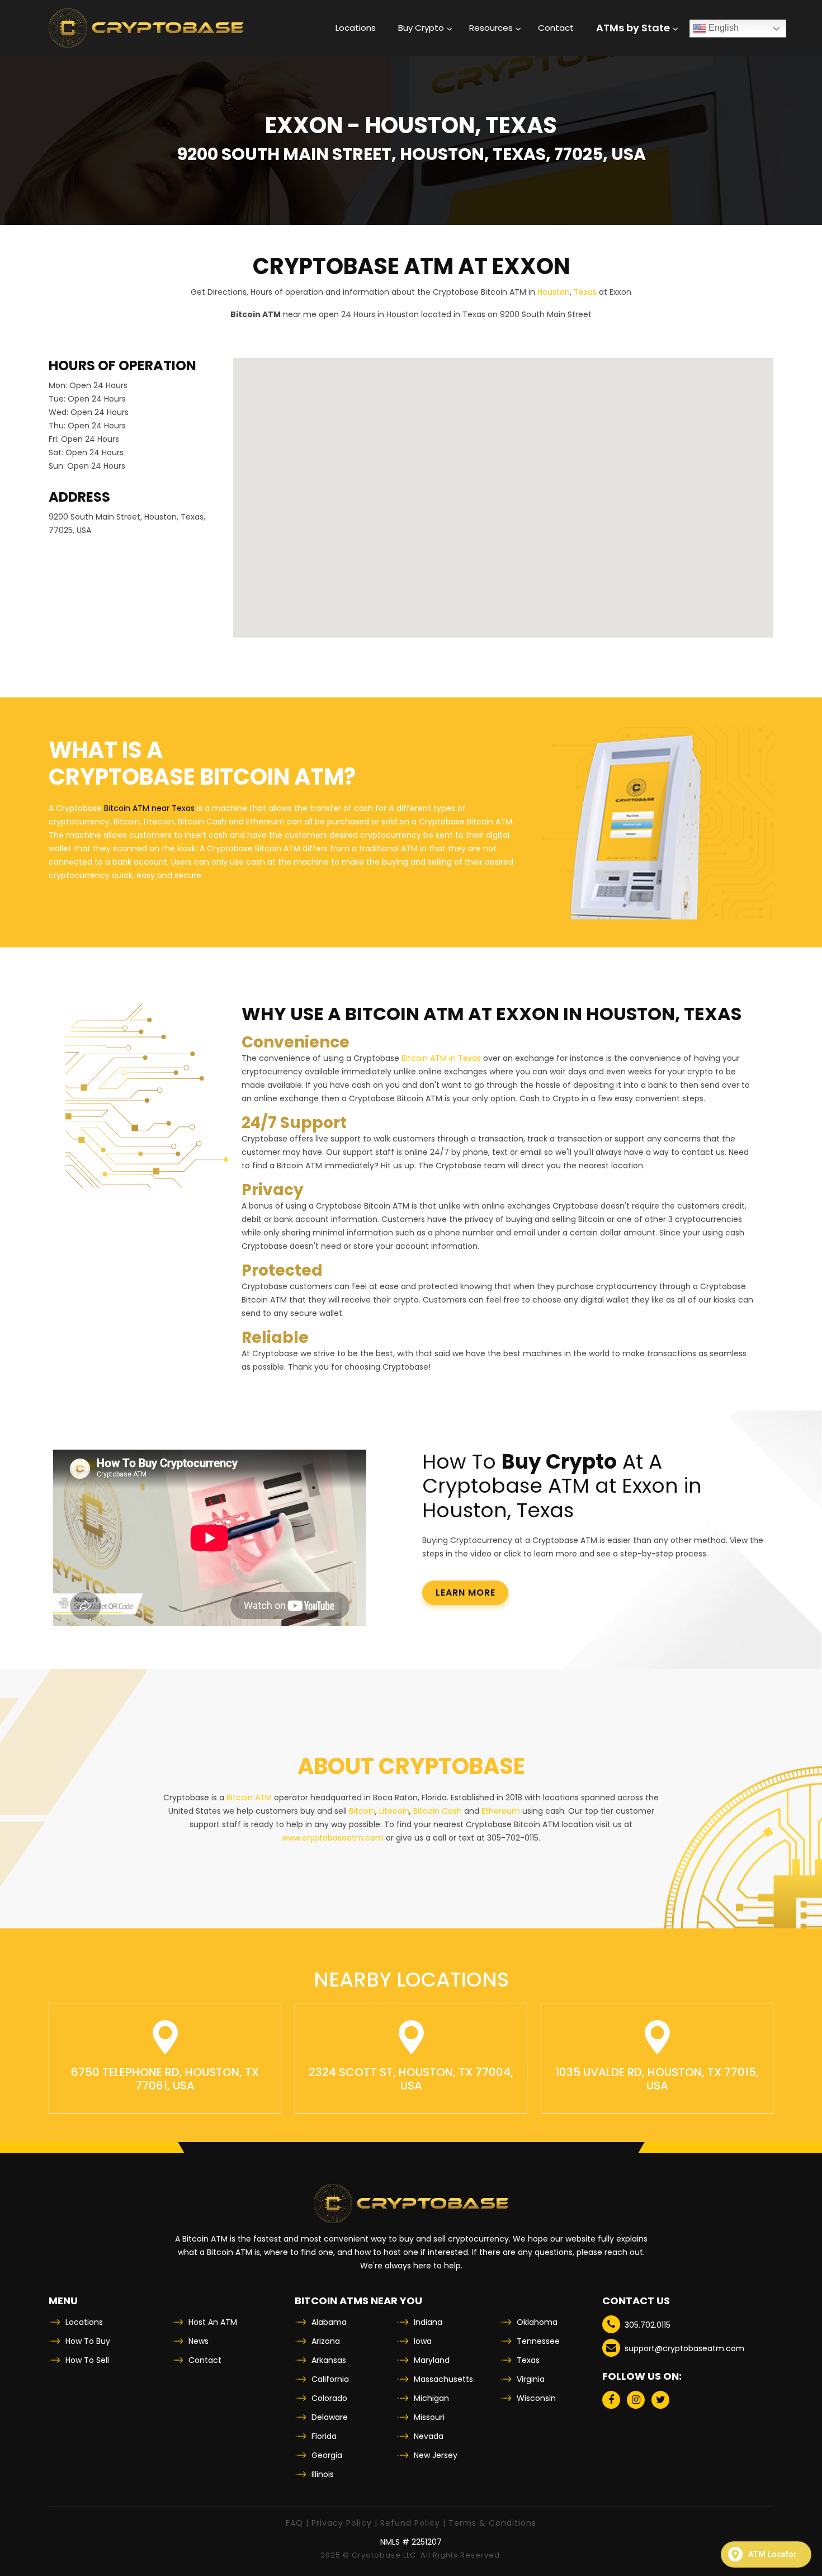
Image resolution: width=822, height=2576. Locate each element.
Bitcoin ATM (249, 1797)
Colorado (329, 2398)
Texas (585, 292)
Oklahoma (537, 2322)
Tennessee (538, 2341)
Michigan (431, 2398)
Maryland (432, 2360)
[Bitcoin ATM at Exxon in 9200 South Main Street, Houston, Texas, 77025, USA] (146, 28)
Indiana (428, 2322)
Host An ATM (213, 2322)
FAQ (294, 2523)
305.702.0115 (648, 2325)
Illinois (323, 2474)
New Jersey (436, 2455)
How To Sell (87, 2360)
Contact (205, 2360)
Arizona (326, 2341)
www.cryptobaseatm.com (333, 1838)
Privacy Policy (342, 2523)
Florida (324, 2436)
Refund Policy (410, 2523)
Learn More (466, 1593)
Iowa (423, 2341)
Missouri (429, 2417)
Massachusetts (443, 2379)
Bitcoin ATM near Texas (149, 808)
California (330, 2379)
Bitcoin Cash (438, 1811)
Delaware (330, 2417)
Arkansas (329, 2360)
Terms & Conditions (492, 2523)
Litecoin (394, 1811)
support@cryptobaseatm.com (684, 2348)
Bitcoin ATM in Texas (441, 1058)
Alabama (329, 2322)
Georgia (327, 2455)
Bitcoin (362, 1811)
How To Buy (88, 2341)
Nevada (429, 2436)
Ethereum (501, 1811)
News (199, 2341)
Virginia (531, 2379)
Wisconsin (536, 2398)
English (722, 28)
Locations (84, 2322)
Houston (554, 292)
